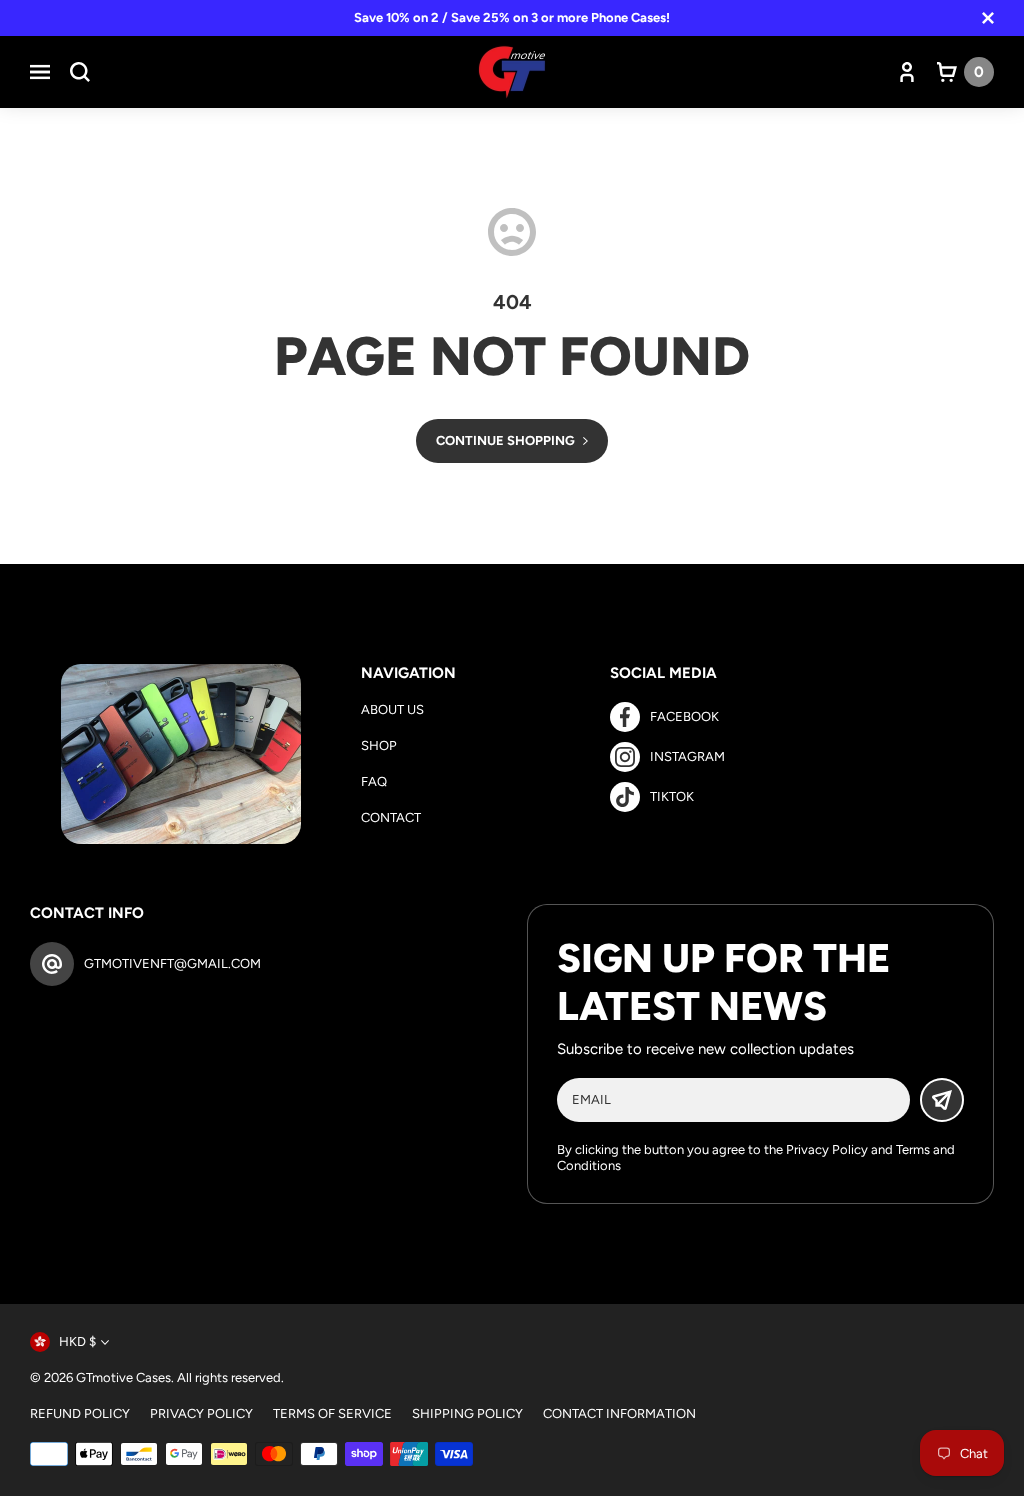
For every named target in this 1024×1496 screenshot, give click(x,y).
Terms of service (332, 1413)
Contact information (619, 1413)
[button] (40, 72)
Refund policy (80, 1413)
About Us (392, 709)
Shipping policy (467, 1413)
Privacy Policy (827, 1149)
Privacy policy (201, 1413)
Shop (379, 745)
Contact (391, 817)
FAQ (374, 781)
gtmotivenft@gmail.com (172, 963)
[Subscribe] (942, 1100)
